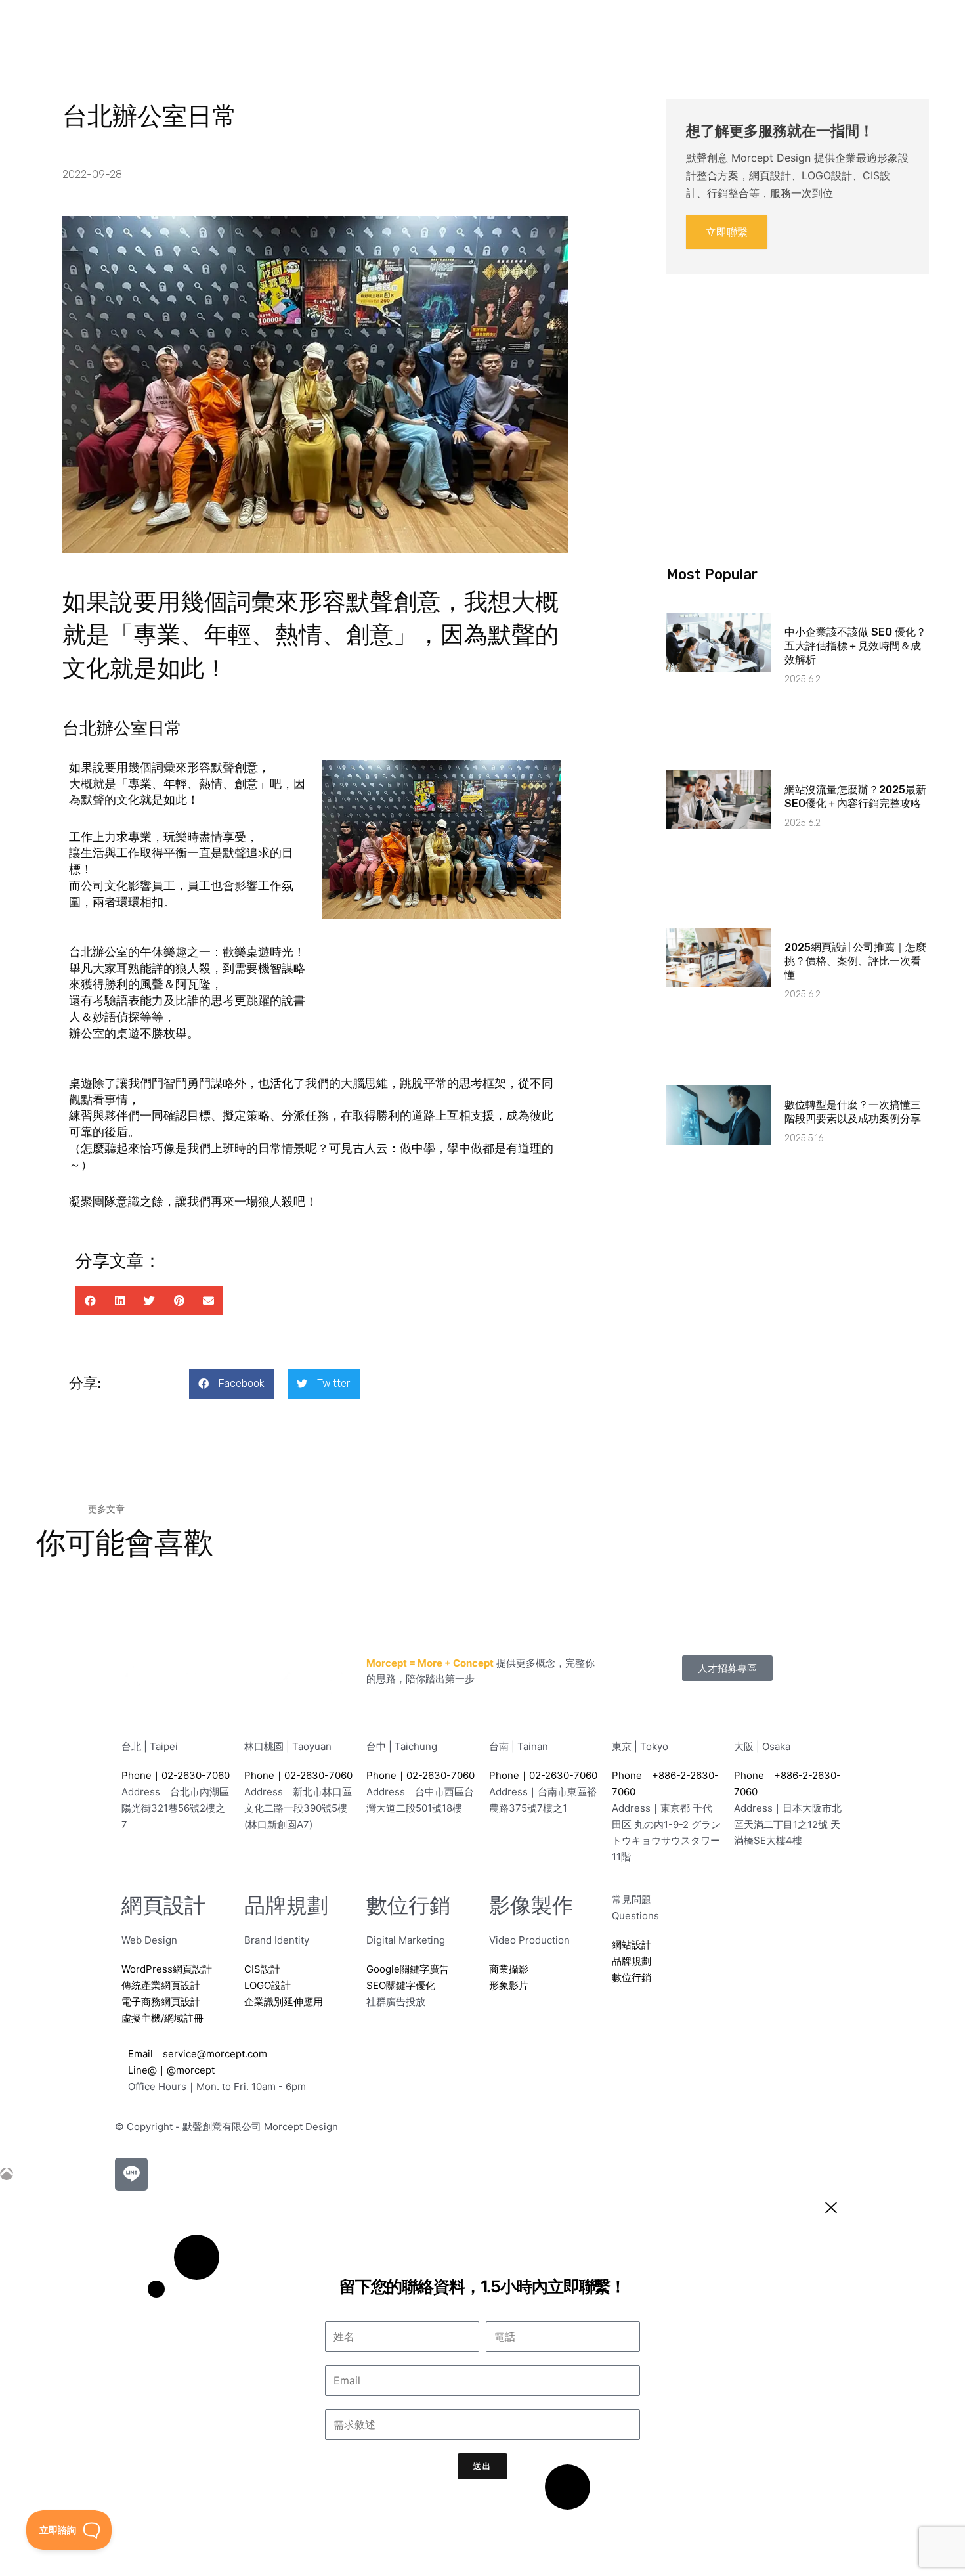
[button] (90, 1300)
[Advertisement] (798, 397)
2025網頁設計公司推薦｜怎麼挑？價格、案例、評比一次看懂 (855, 961)
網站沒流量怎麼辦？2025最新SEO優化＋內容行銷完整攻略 (855, 797)
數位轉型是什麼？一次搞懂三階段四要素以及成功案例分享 (853, 1112)
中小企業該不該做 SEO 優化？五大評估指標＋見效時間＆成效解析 (855, 646)
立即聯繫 (727, 232)
